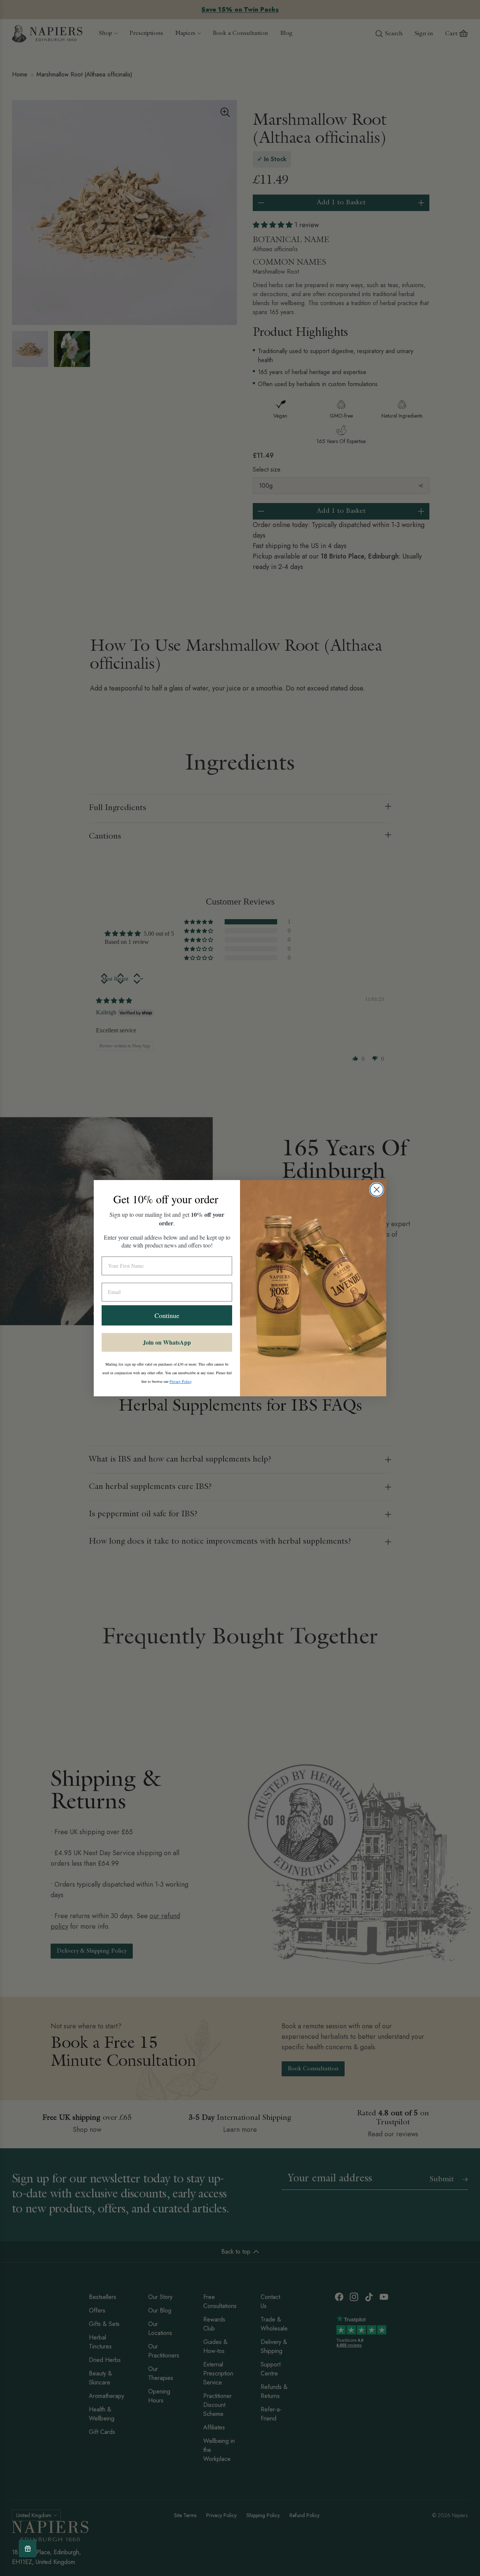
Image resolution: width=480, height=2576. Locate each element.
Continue (167, 1315)
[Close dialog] (377, 1190)
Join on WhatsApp (167, 1342)
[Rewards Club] (28, 2548)
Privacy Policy (180, 1381)
